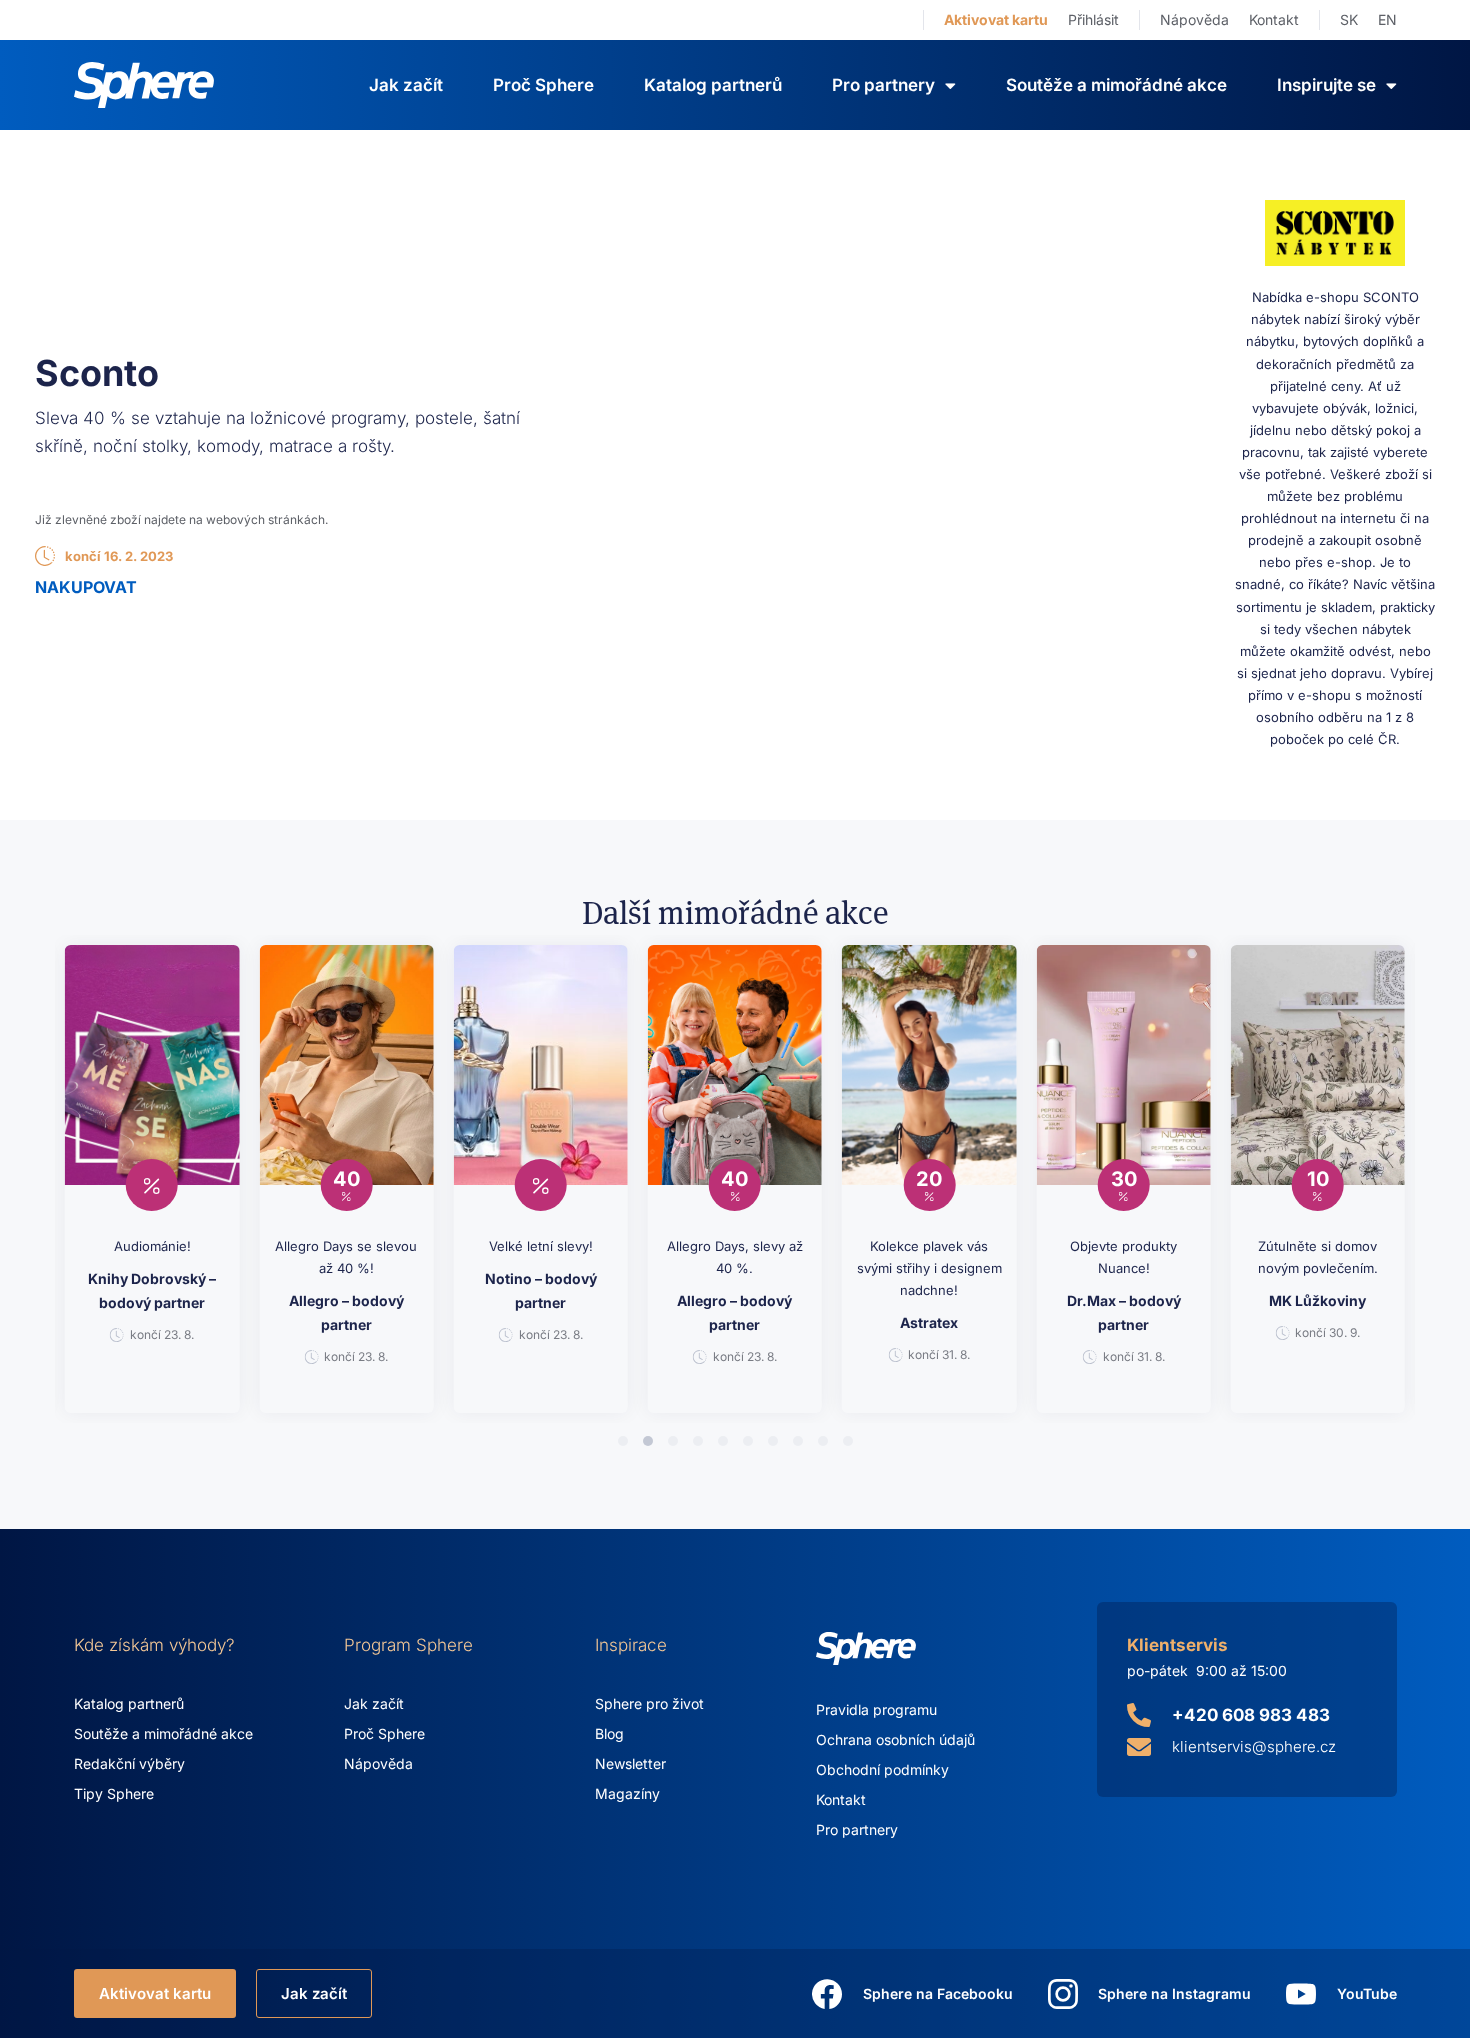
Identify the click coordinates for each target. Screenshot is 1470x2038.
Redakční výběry (129, 1763)
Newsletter (630, 1763)
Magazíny (627, 1793)
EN (1387, 19)
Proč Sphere (543, 85)
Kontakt (1274, 19)
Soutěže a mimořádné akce (1116, 85)
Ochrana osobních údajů (895, 1739)
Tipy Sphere (114, 1793)
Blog (609, 1733)
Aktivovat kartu (996, 19)
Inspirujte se (1326, 85)
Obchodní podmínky (882, 1769)
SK (1349, 19)
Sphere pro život (649, 1703)
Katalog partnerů (713, 85)
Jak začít (406, 85)
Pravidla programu (876, 1709)
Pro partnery (857, 1829)
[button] (623, 1441)
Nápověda (1194, 19)
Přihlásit (1093, 19)
